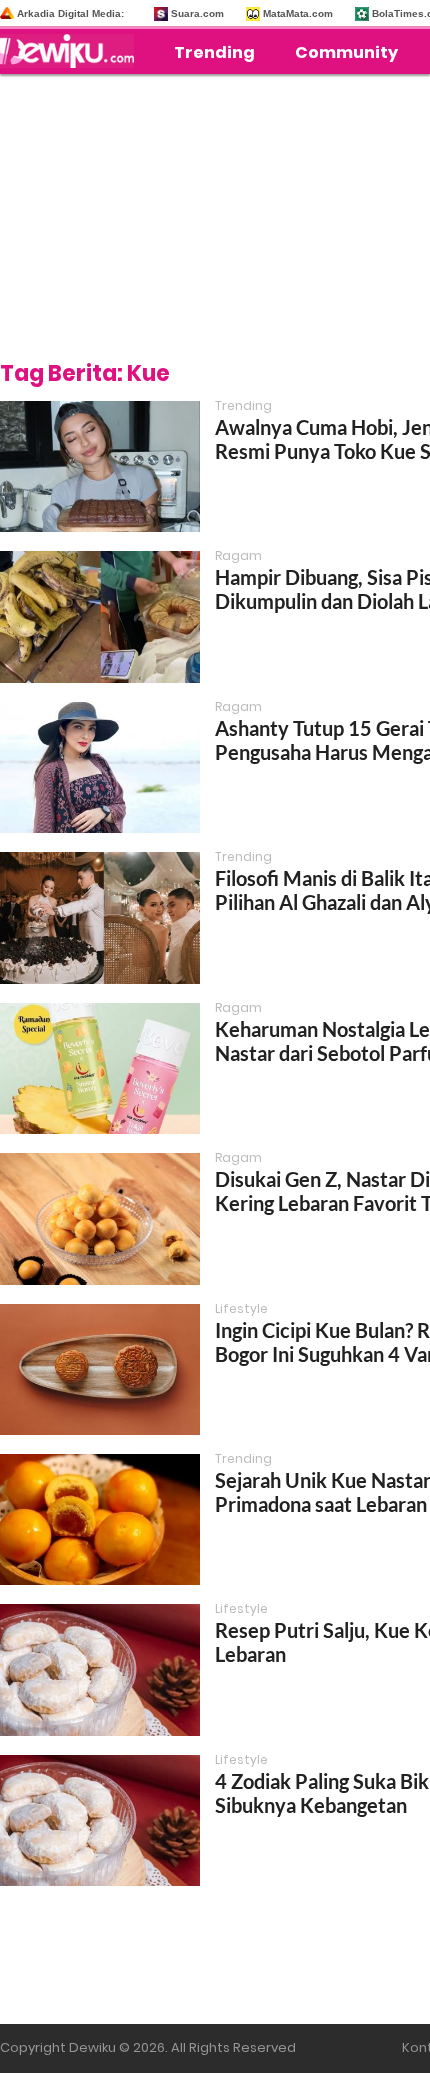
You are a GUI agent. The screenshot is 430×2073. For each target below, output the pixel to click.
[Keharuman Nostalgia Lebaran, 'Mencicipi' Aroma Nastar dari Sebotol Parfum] (100, 1068)
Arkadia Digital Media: (70, 13)
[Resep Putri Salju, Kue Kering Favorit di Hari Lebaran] (100, 1669)
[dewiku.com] (72, 51)
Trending (214, 52)
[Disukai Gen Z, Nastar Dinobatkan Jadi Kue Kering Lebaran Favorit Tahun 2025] (100, 1218)
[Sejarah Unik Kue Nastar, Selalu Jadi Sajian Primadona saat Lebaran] (100, 1519)
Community (346, 52)
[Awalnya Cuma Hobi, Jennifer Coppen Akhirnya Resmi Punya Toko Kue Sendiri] (100, 466)
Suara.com (197, 13)
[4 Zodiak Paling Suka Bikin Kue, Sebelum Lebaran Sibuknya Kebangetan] (100, 1820)
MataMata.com (298, 13)
